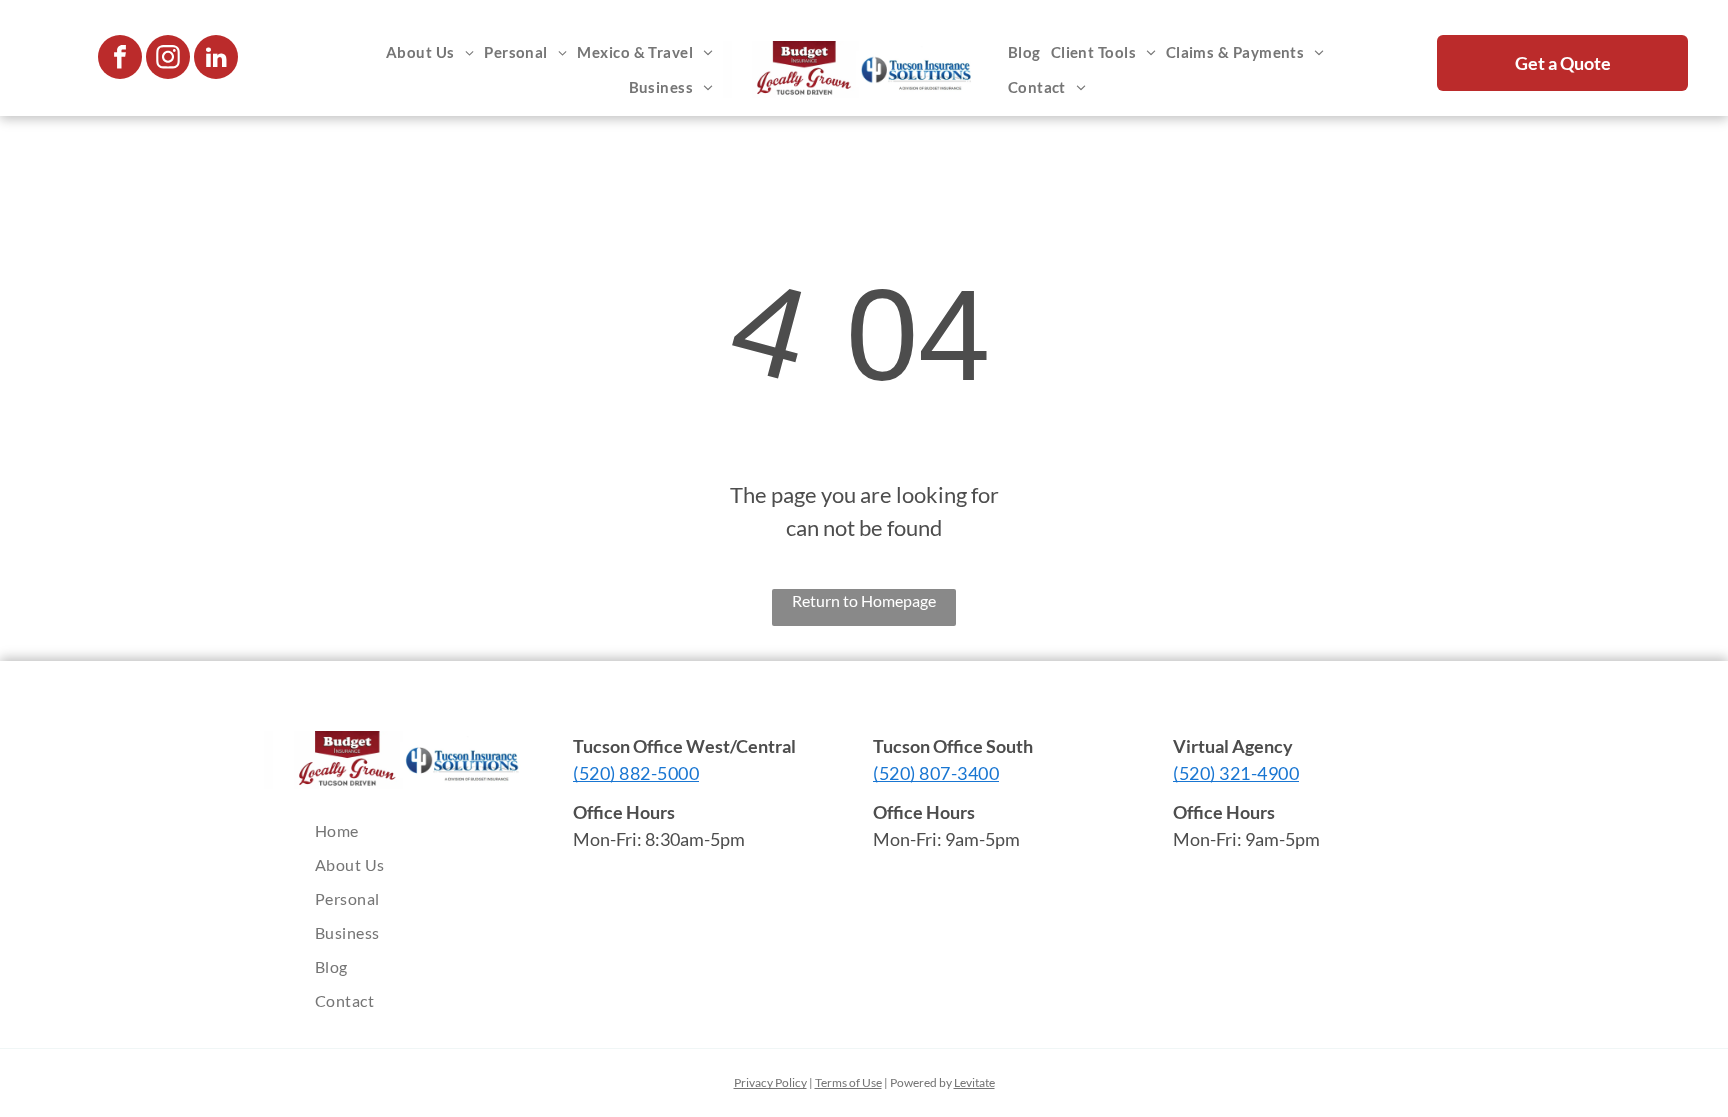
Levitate (974, 1082)
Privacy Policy (770, 1082)
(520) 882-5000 (636, 773)
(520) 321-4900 (1236, 773)
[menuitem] (430, 52)
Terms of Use (848, 1082)
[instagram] (168, 59)
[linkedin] (216, 59)
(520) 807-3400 (936, 773)
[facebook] (120, 59)
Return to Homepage (864, 600)
